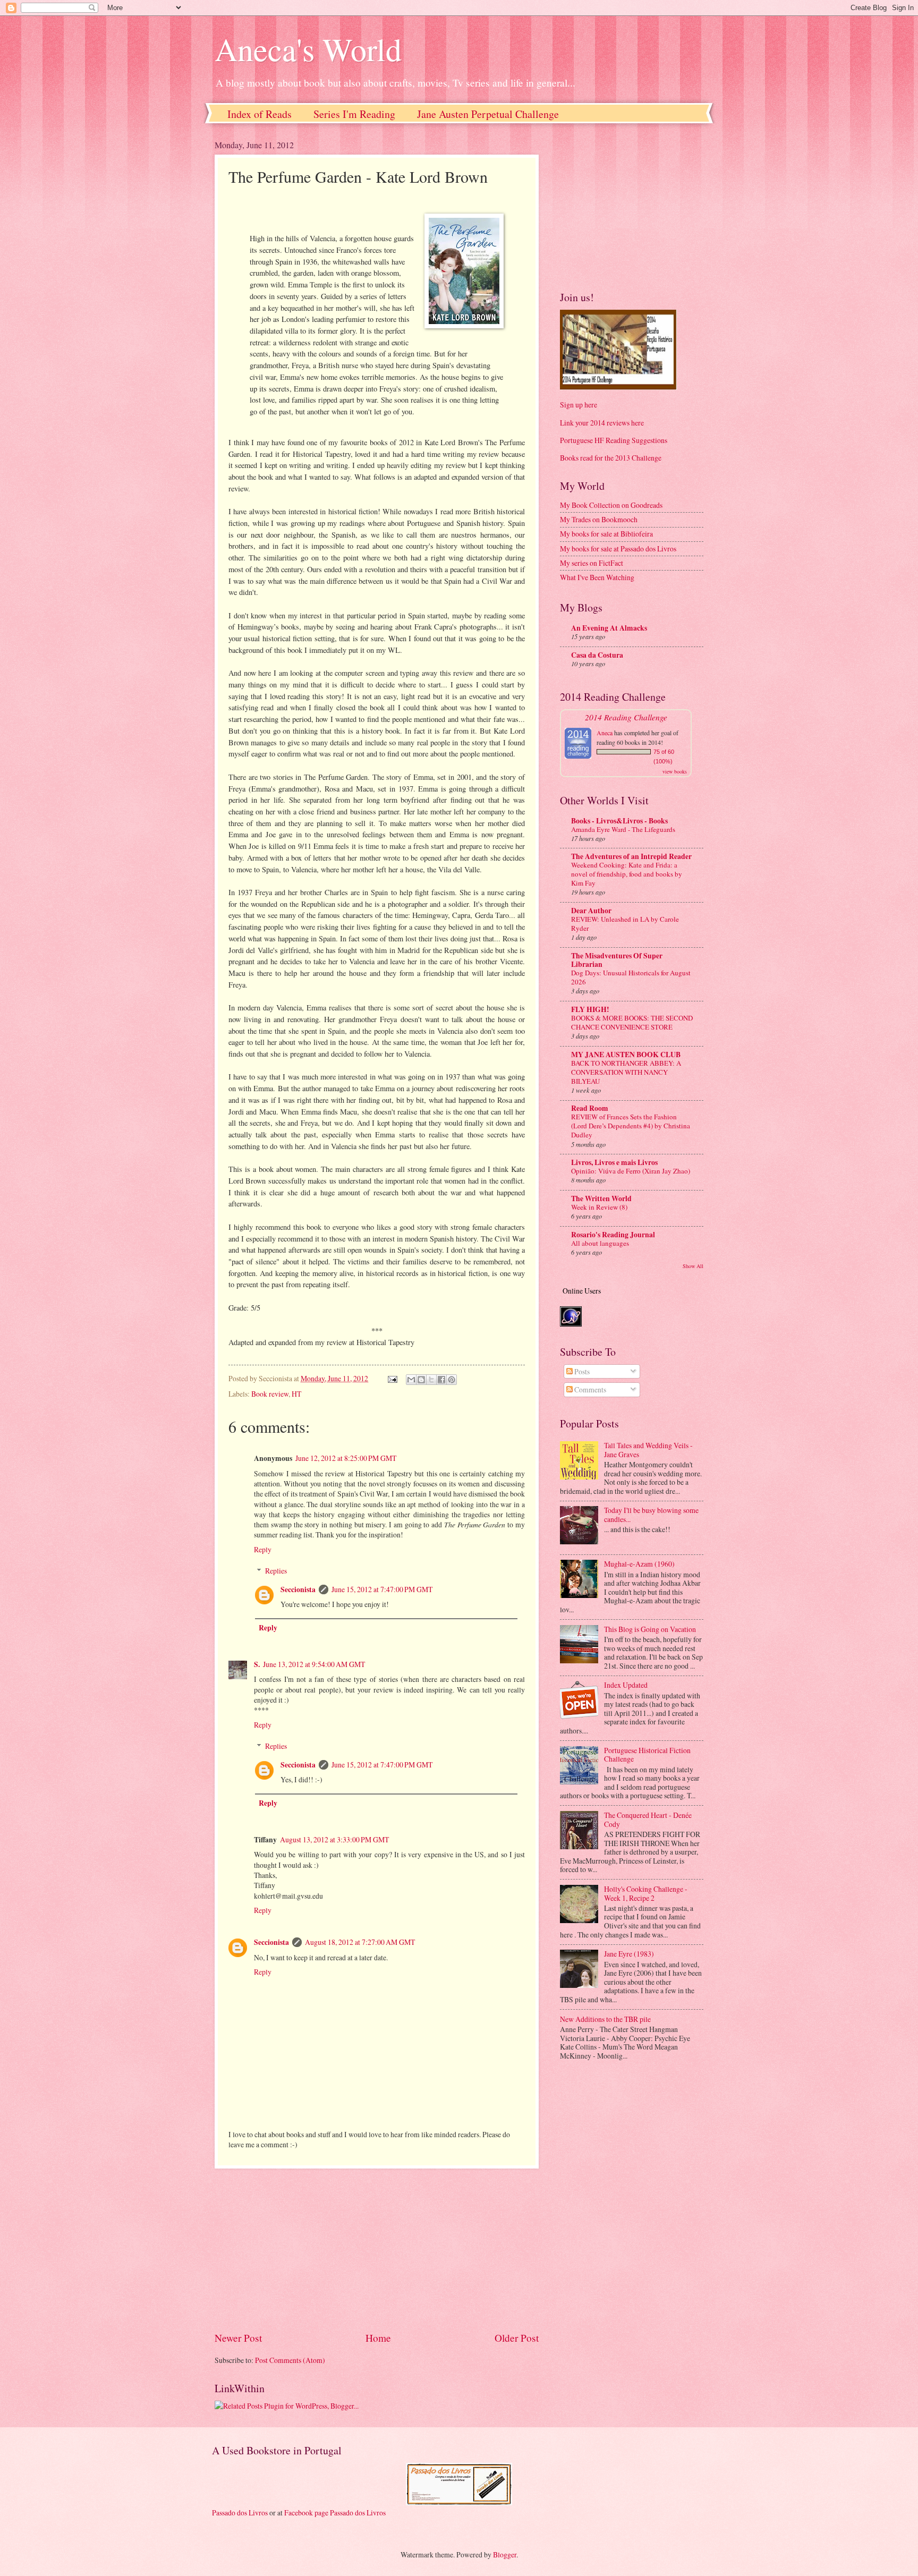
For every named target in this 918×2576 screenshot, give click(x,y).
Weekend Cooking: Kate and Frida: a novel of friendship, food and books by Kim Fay (627, 874)
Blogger (505, 2554)
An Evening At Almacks (609, 628)
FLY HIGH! (590, 1009)
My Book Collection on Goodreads (611, 505)
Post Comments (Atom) (290, 2360)
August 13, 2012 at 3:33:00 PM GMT (334, 1839)
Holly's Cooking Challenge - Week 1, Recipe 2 (646, 1893)
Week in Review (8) (599, 1207)
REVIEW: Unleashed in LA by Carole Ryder (625, 924)
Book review (270, 1394)
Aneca (605, 733)
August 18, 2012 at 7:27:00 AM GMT (360, 1942)
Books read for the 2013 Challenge (611, 458)
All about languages (600, 1243)
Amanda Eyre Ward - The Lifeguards (623, 829)
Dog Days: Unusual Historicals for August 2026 (631, 977)
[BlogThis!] (421, 1380)
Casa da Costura (597, 655)
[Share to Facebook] (441, 1380)
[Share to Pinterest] (452, 1380)
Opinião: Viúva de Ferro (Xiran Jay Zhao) (631, 1171)
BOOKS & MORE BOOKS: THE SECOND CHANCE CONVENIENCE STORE (632, 1022)
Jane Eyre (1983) (629, 1954)
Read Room (590, 1108)
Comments (589, 1389)
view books (675, 771)
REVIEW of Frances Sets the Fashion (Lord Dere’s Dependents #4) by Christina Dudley (631, 1126)
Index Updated (626, 1685)
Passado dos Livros (240, 2513)
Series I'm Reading (354, 114)
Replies (276, 1571)
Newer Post (238, 2338)
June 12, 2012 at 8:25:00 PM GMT (346, 1458)
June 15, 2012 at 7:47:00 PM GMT (382, 1589)
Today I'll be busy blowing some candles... (651, 1515)
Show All (693, 1266)
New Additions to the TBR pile (605, 2019)
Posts (581, 1371)
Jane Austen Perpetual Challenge (488, 114)
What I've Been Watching (597, 577)
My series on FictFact (592, 563)
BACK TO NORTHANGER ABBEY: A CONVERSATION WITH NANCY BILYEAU (626, 1072)
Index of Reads (260, 114)
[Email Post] (392, 1378)
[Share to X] (431, 1380)
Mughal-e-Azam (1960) (639, 1564)
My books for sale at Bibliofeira (606, 534)
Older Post (517, 2338)
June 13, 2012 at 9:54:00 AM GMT (314, 1664)
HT (296, 1394)
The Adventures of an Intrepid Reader (631, 856)
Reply (263, 1549)
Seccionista (298, 1589)
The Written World (601, 1198)
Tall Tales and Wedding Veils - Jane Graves (648, 1450)
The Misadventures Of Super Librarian (617, 960)
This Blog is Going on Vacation (650, 1629)
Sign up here (579, 405)
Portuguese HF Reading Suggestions (614, 440)
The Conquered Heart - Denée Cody (648, 1820)
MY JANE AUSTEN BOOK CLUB (626, 1055)
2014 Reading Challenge (626, 717)
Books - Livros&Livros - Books (619, 821)
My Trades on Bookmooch (599, 519)
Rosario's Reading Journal (613, 1235)
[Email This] (411, 1380)
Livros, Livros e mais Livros (614, 1162)
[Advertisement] (377, 2249)
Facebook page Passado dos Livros (335, 2513)
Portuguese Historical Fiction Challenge (647, 1755)
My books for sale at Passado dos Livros (618, 549)
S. (257, 1664)
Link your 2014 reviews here (602, 423)
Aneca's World (308, 49)
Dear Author (591, 911)
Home (378, 2338)
